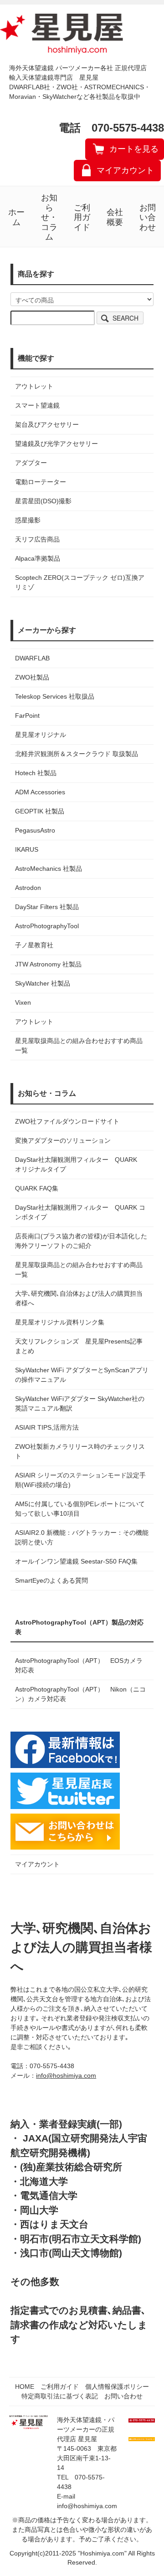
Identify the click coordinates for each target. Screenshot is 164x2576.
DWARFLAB (32, 658)
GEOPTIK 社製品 (40, 811)
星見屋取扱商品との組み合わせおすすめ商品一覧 (79, 1270)
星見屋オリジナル (41, 735)
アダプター (31, 463)
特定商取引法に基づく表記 (60, 2396)
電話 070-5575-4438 (111, 128)
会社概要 (115, 217)
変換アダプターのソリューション (63, 1140)
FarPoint (27, 716)
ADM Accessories (40, 792)
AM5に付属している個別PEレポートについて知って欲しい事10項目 (80, 1509)
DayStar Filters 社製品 (47, 907)
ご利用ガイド (82, 217)
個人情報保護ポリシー (117, 2387)
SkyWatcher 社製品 (43, 983)
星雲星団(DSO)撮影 (43, 501)
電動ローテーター (41, 482)
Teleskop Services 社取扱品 (55, 696)
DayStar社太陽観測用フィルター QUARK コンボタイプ (80, 1212)
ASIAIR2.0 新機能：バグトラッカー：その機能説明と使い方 (82, 1537)
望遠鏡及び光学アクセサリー (56, 444)
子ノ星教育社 (34, 945)
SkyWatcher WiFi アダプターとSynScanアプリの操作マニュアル (82, 1375)
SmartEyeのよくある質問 (51, 1580)
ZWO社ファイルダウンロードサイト (67, 1121)
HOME (25, 2387)
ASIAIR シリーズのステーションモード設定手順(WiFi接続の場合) (80, 1480)
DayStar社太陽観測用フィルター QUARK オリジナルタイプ (79, 1164)
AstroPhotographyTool (47, 926)
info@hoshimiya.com (66, 2075)
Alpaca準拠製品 (38, 558)
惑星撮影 (28, 520)
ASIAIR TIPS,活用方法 (47, 1427)
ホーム (16, 217)
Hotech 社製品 (36, 773)
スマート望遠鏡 (37, 405)
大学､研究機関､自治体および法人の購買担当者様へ (79, 1298)
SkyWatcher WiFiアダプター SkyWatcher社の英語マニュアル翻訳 (80, 1403)
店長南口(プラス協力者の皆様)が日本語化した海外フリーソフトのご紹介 (81, 1241)
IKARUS (27, 849)
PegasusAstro (35, 830)
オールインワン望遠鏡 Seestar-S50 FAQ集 (76, 1561)
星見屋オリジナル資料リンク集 (60, 1322)
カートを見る (134, 149)
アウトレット (34, 386)
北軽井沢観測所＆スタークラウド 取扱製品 (77, 754)
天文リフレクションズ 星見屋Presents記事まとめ (79, 1346)
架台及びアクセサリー (47, 424)
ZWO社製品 (32, 677)
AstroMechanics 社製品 (49, 869)
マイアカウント (125, 170)
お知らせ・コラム (49, 217)
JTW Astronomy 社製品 (48, 964)
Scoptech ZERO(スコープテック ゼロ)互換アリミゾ (80, 582)
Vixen (23, 1002)
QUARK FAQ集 (37, 1188)
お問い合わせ (148, 217)
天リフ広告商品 (37, 539)
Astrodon (28, 888)
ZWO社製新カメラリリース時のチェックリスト (80, 1451)
